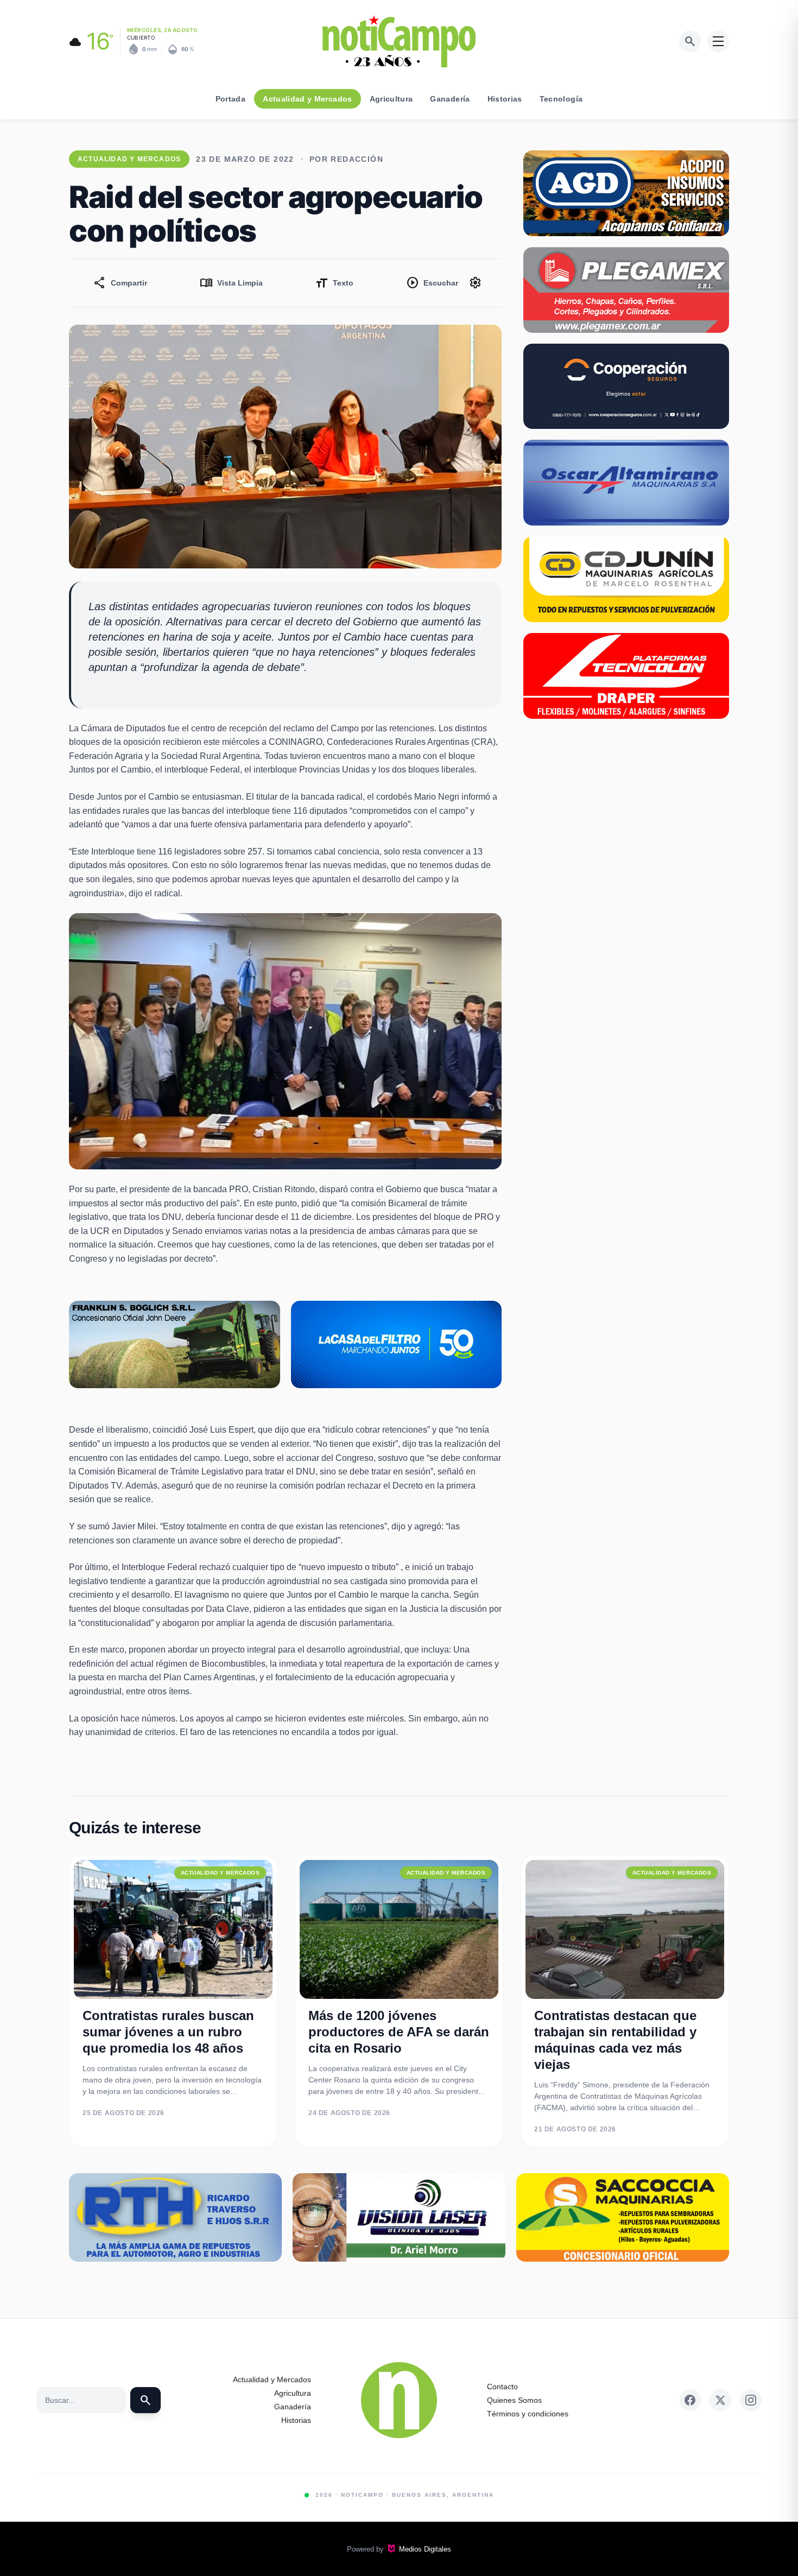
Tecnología (561, 99)
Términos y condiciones (528, 2414)
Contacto (502, 2387)
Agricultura (391, 99)
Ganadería (450, 99)
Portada (230, 99)
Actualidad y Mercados (307, 99)
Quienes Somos (514, 2400)
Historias (505, 99)
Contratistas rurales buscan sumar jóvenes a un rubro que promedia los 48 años (168, 2032)
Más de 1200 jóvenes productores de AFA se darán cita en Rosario (399, 2032)
